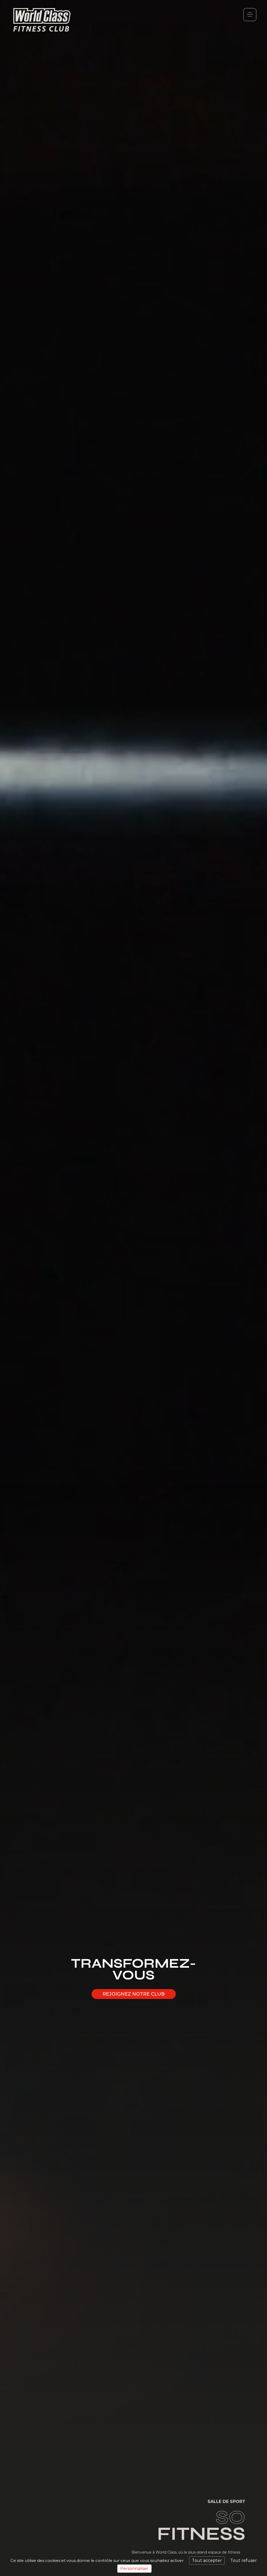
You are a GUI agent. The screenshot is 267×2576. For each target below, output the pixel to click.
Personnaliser (134, 2569)
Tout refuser (244, 2560)
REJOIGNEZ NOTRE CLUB (134, 1994)
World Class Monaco (42, 20)
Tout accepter (207, 2560)
